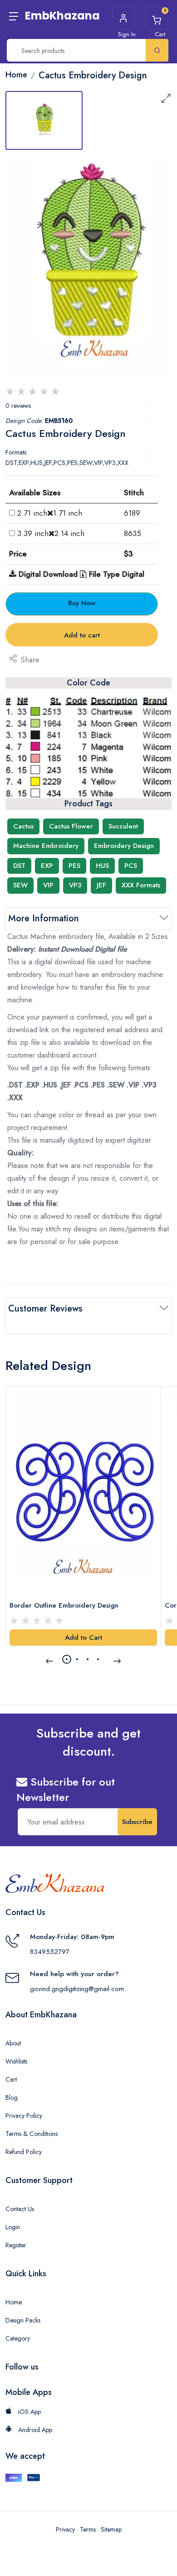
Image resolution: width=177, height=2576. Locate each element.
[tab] (44, 120)
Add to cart (82, 635)
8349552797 (50, 1952)
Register (16, 2245)
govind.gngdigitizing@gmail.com (77, 1989)
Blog (12, 2097)
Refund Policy (24, 2152)
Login (13, 2227)
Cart (11, 2079)
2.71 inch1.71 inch (50, 513)
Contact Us (20, 2209)
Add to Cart (84, 1638)
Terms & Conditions (32, 2134)
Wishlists (16, 2061)
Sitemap (111, 2529)
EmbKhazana (62, 16)
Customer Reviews (45, 1309)
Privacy (65, 2529)
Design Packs (23, 2320)
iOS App (29, 2412)
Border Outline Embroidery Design (64, 1605)
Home (14, 2302)
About (13, 2043)
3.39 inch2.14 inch (51, 533)
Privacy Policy (24, 2116)
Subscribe (137, 1822)
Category (18, 2338)
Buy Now (82, 603)
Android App (34, 2430)
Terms (88, 2529)
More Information (44, 918)
